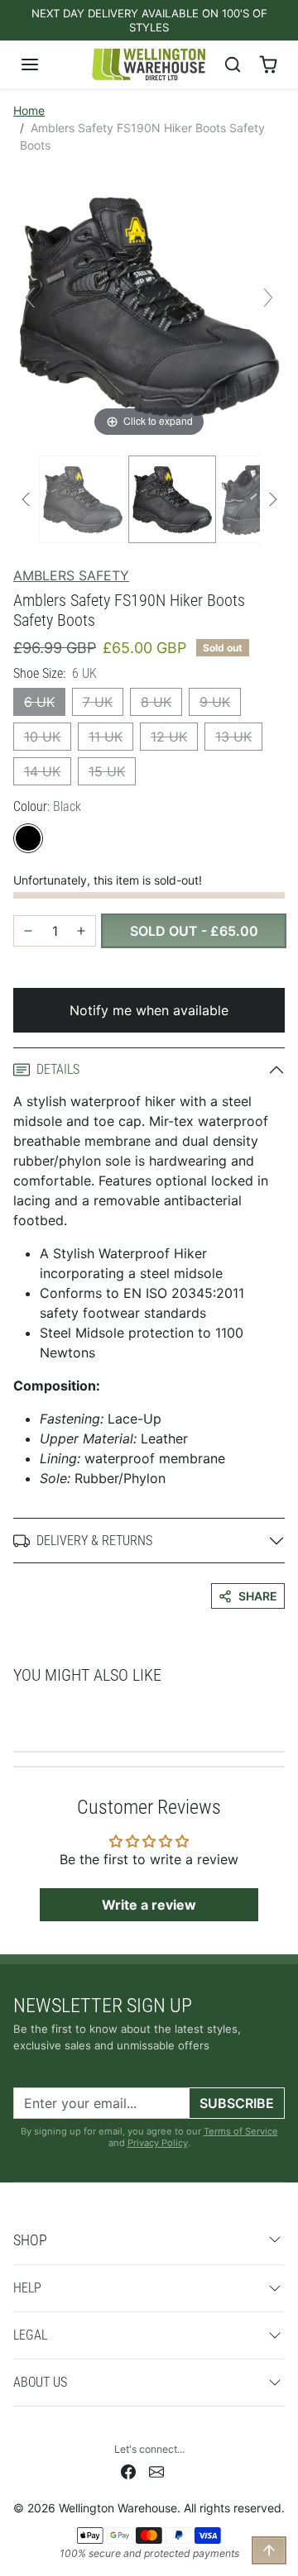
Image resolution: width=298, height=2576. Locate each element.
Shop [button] (30, 2240)
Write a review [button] (149, 1905)
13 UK (233, 737)
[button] (46, 64)
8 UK (156, 702)
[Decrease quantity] (28, 931)
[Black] (28, 838)
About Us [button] (40, 2382)
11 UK (106, 737)
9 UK (215, 702)
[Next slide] (268, 298)
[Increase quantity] (81, 931)
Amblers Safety (71, 575)
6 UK (39, 702)
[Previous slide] (30, 298)
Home (29, 110)
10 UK (42, 737)
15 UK (107, 771)
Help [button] (27, 2288)
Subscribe (237, 2103)
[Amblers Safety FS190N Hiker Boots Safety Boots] (83, 499)
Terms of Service (241, 2131)
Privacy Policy (158, 2143)
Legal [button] (30, 2335)
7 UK (98, 702)
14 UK (42, 771)
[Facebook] (128, 2471)
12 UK (169, 737)
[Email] (156, 2471)
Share (258, 1596)
